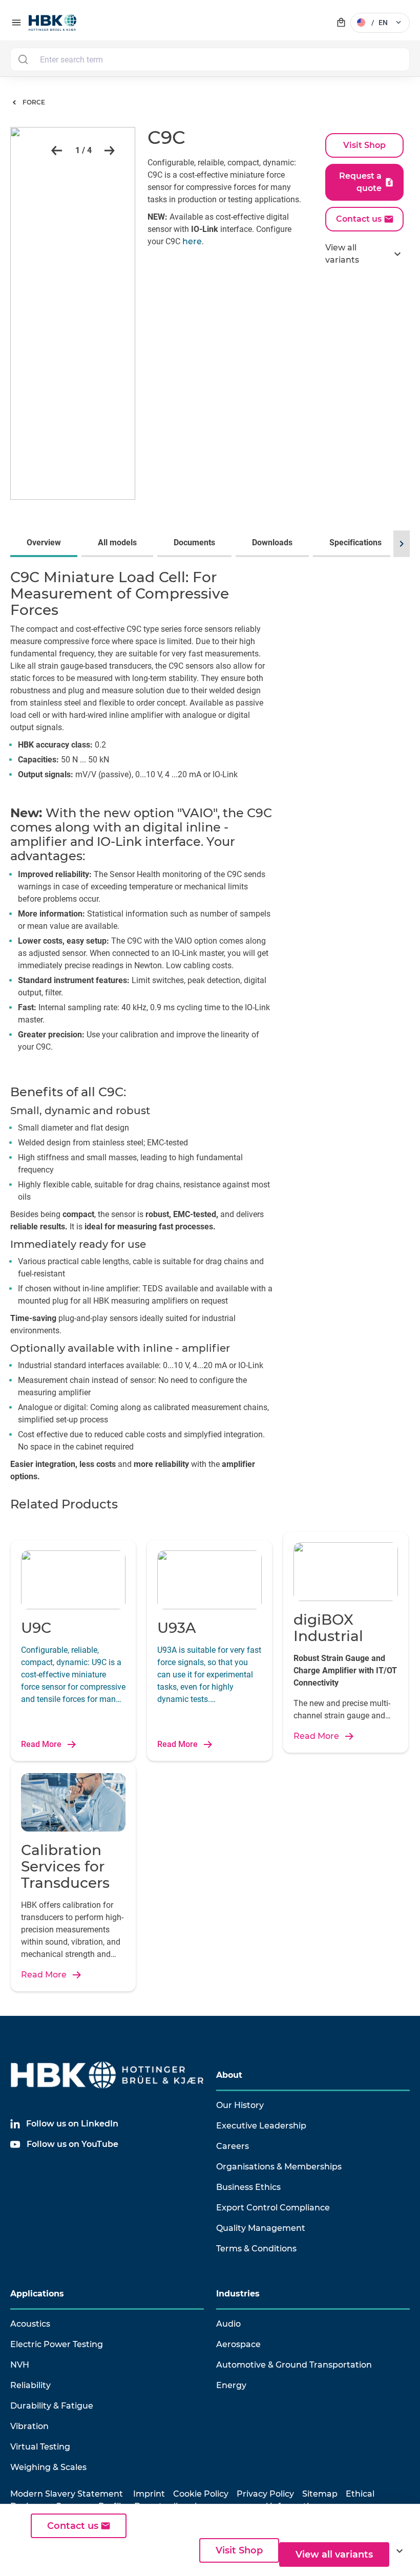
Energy (231, 2385)
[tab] (46, 544)
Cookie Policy (201, 2494)
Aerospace (238, 2344)
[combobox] (210, 59)
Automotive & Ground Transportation (294, 2365)
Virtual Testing (40, 2447)
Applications (37, 2294)
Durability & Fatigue (52, 2406)
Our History (240, 2105)
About (229, 2075)
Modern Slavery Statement (67, 2494)
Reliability (30, 2385)
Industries (238, 2294)
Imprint (149, 2494)
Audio (228, 2324)
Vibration (29, 2426)
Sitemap (320, 2494)
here (192, 241)
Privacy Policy (265, 2494)
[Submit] (23, 59)
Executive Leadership (261, 2126)
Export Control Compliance (273, 2208)
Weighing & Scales (48, 2467)
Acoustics (30, 2324)
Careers (233, 2146)
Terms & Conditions (256, 2249)
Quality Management (261, 2228)
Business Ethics (248, 2187)
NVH (20, 2365)
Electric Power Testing (57, 2344)
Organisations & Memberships (279, 2167)
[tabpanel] (210, 1029)
